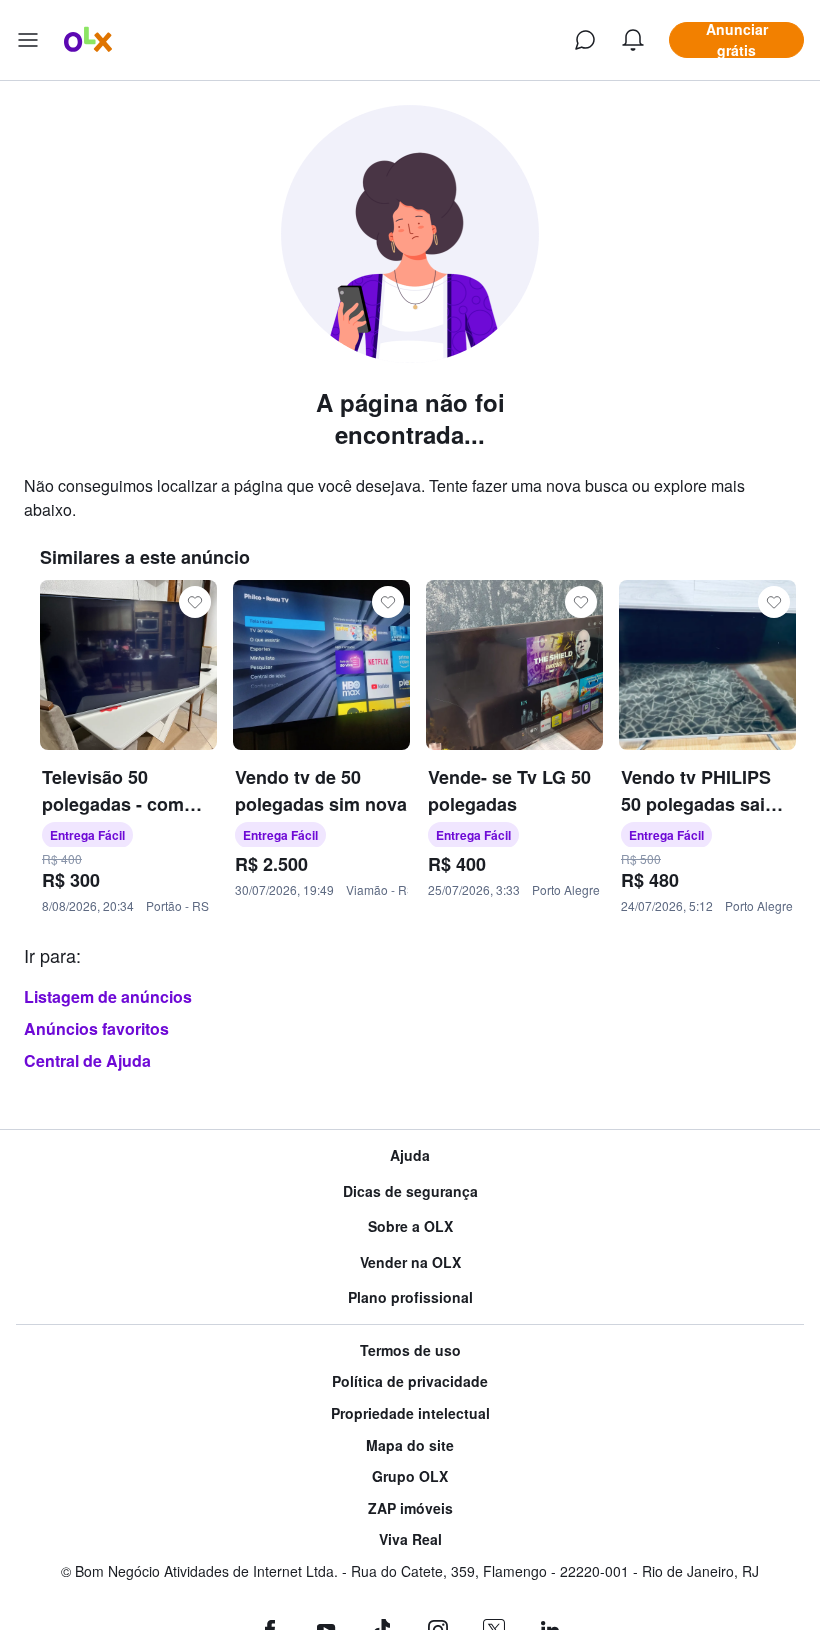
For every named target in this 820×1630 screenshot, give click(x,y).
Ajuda (410, 1155)
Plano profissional (410, 1297)
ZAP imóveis (410, 1508)
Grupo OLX (410, 1476)
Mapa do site (410, 1445)
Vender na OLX (410, 1262)
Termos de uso (410, 1350)
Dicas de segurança (410, 1191)
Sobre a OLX (410, 1226)
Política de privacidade (410, 1381)
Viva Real (410, 1539)
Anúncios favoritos (96, 1028)
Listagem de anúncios (108, 996)
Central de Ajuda (87, 1060)
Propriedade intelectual (410, 1413)
